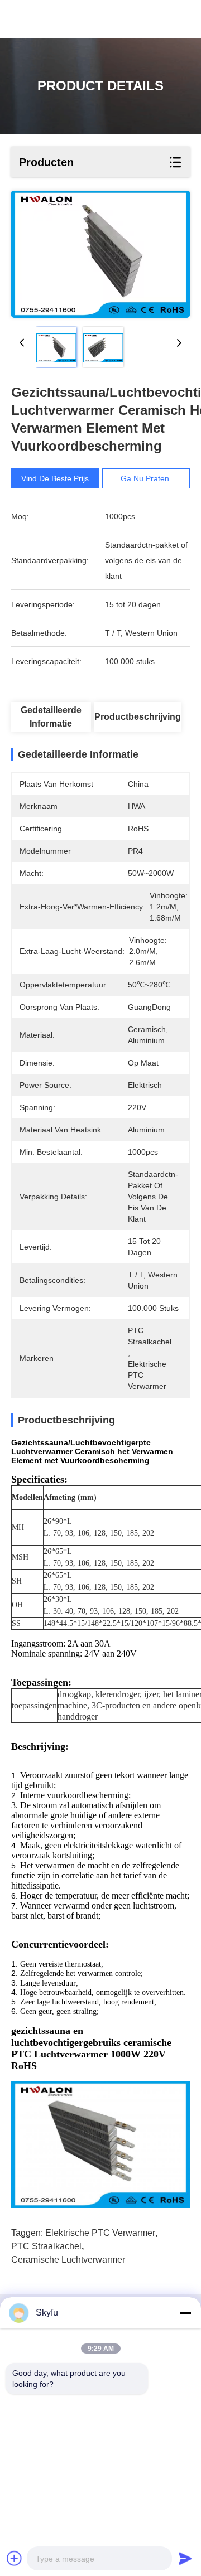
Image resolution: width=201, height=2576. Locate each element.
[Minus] (185, 2313)
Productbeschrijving (138, 717)
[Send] (185, 2558)
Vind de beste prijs (55, 478)
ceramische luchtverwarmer (68, 2260)
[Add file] (15, 2558)
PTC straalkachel (46, 2246)
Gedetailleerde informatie (51, 717)
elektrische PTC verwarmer (100, 2233)
